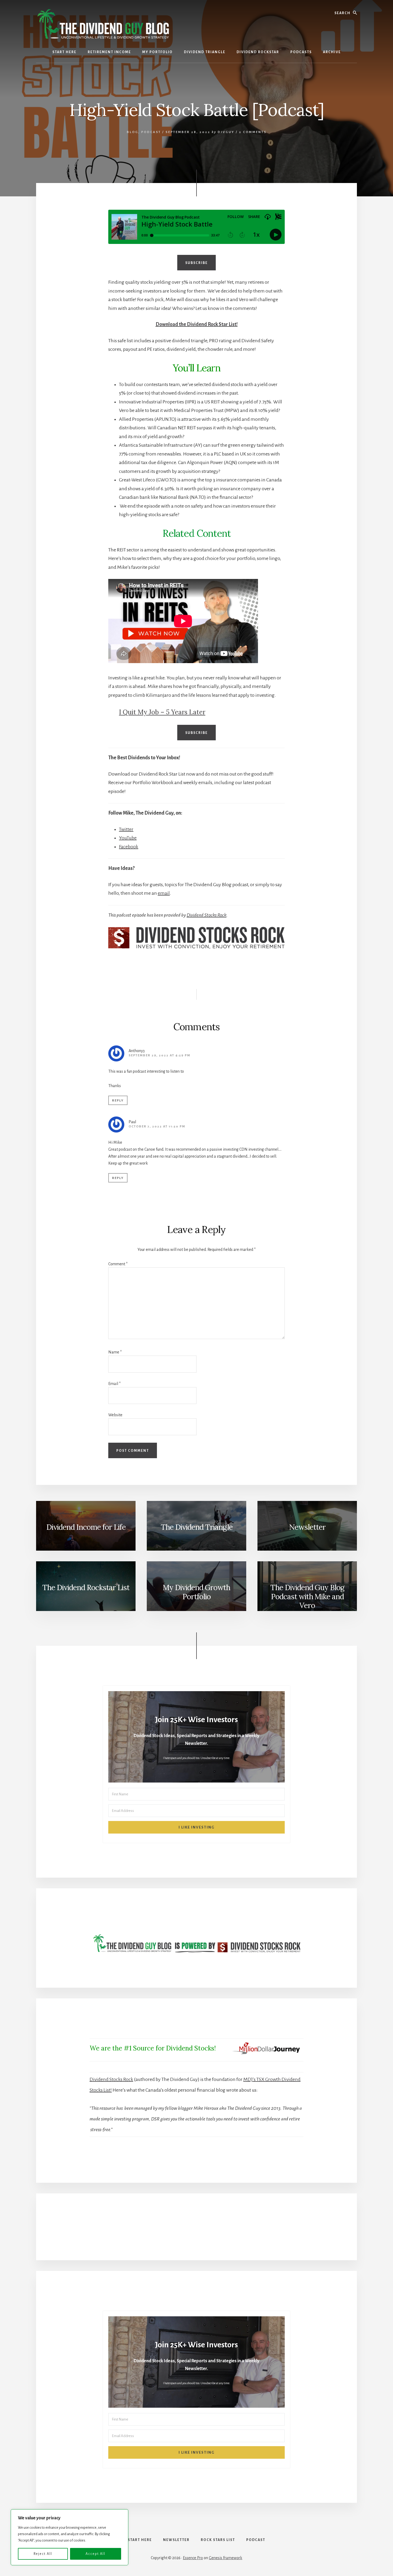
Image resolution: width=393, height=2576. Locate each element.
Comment (118, 1264)
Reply (118, 1101)
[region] (70, 2537)
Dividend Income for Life (86, 1527)
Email (114, 1384)
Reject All (43, 2554)
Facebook (129, 847)
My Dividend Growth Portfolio (196, 1592)
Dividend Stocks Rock (207, 915)
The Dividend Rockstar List (86, 1587)
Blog (132, 132)
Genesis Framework (226, 2558)
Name (115, 1352)
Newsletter (307, 1527)
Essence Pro (193, 2558)
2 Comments (253, 132)
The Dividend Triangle (197, 1527)
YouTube (128, 838)
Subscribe (196, 263)
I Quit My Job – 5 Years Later (162, 712)
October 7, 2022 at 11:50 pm (157, 1126)
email (164, 893)
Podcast (151, 132)
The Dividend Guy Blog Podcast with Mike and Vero (307, 1596)
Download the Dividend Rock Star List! (197, 324)
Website (115, 1415)
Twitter (126, 829)
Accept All (95, 2554)
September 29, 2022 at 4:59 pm (159, 1055)
